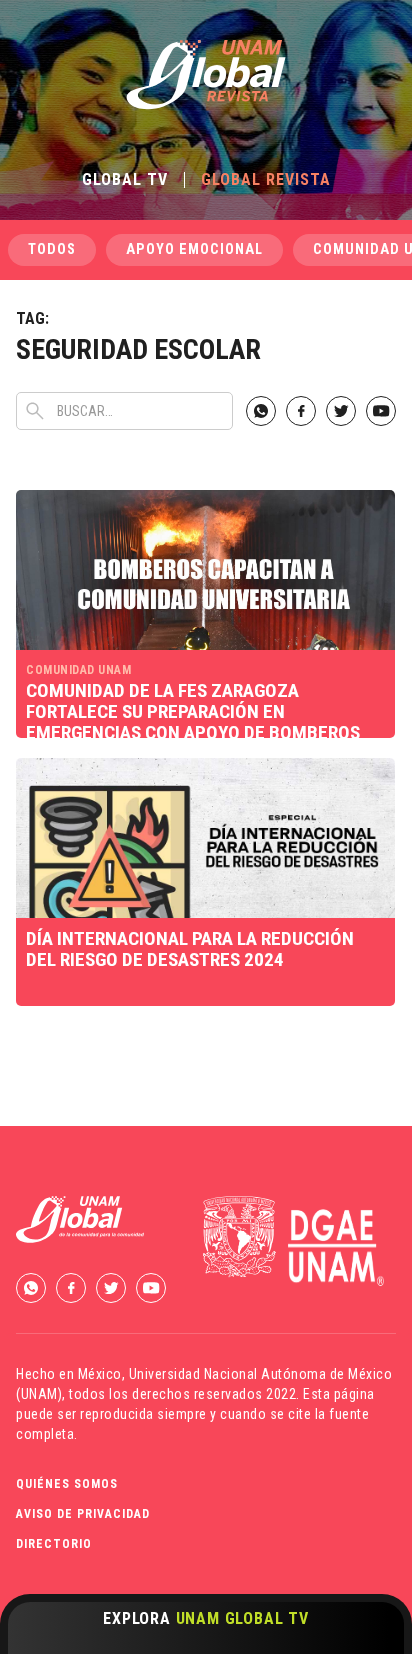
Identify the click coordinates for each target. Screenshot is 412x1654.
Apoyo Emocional (194, 249)
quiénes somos (67, 1484)
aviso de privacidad (83, 1514)
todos (52, 249)
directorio (54, 1544)
